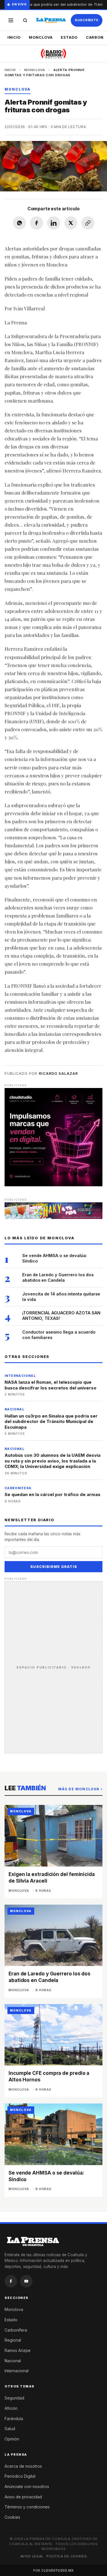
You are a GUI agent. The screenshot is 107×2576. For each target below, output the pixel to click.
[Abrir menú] (11, 20)
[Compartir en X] (71, 223)
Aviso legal (32, 2556)
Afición (11, 2408)
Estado (69, 37)
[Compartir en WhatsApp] (19, 223)
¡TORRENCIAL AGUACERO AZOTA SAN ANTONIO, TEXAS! (61, 1316)
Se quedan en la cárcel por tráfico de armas (53, 1494)
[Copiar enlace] (88, 223)
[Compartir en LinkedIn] (54, 223)
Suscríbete (87, 20)
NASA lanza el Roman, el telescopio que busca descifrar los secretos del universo (51, 1385)
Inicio (14, 37)
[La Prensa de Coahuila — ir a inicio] (51, 20)
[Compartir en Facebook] (37, 223)
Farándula (14, 2419)
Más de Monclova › (80, 1789)
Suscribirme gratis (54, 1567)
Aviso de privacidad (23, 2497)
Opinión (12, 2439)
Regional (13, 2340)
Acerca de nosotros (23, 2466)
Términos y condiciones (27, 2507)
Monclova (41, 37)
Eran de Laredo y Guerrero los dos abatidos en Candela (58, 1277)
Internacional (17, 2371)
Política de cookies (67, 2556)
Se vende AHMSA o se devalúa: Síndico (55, 1258)
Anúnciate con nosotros (27, 2486)
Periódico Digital (20, 2476)
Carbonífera (16, 2330)
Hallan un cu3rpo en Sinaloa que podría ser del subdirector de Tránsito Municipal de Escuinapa (51, 1422)
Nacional (13, 2361)
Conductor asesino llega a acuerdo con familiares (59, 1335)
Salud (10, 2429)
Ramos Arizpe (18, 2350)
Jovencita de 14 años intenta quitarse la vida (61, 1297)
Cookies (12, 2517)
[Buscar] (25, 20)
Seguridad (14, 2398)
